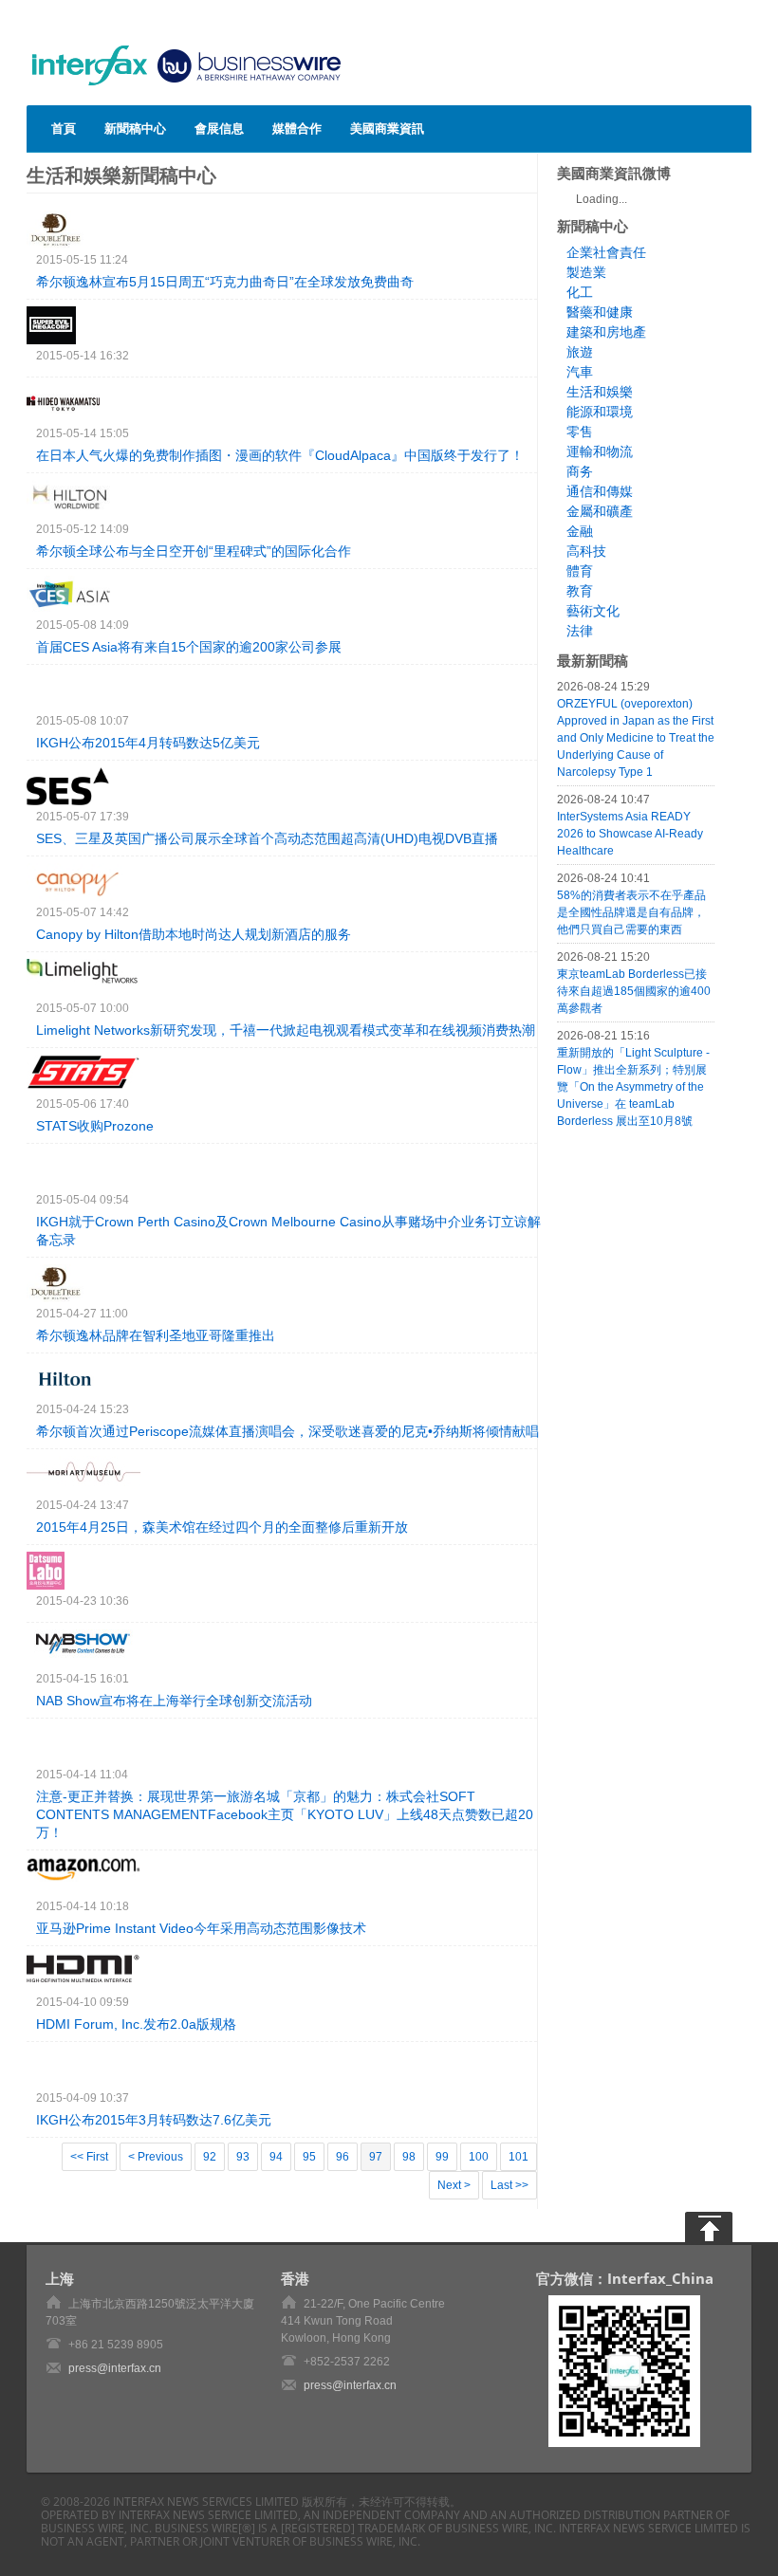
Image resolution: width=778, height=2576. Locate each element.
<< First (89, 2157)
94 (276, 2157)
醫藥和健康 (600, 312)
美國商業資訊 (387, 128)
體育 (580, 571)
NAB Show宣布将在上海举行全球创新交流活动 (174, 1701)
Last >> (509, 2185)
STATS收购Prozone (95, 1126)
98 (409, 2157)
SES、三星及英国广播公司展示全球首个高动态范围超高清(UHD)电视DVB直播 (267, 838)
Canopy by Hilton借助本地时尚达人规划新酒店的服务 (194, 934)
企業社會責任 (606, 252)
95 (309, 2157)
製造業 (586, 272)
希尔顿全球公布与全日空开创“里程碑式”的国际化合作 (194, 551)
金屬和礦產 (600, 511)
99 (442, 2157)
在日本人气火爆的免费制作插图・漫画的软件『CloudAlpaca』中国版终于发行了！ (280, 455)
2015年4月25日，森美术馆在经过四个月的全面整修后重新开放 (222, 1527)
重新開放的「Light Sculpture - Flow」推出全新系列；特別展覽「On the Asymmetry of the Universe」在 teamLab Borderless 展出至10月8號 (633, 1087)
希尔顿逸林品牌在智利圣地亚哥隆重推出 (156, 1335)
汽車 (580, 372)
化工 (580, 292)
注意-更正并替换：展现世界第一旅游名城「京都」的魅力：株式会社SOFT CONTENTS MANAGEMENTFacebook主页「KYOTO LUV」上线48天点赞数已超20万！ (285, 1814)
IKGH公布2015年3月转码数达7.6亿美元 (154, 2120)
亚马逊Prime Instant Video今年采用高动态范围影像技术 (201, 1928)
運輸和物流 (600, 451)
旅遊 (580, 352)
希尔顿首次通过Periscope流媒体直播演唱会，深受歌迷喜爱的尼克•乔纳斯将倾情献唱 (287, 1431)
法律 (580, 631)
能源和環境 (600, 412)
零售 (580, 432)
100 (479, 2157)
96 (343, 2157)
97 (376, 2157)
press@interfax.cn (115, 2368)
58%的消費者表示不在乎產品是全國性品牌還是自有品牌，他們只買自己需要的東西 (631, 912)
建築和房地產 (606, 332)
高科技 (586, 551)
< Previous (156, 2157)
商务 (580, 471)
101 (519, 2157)
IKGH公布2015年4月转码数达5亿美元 (148, 743)
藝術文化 (593, 611)
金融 (580, 531)
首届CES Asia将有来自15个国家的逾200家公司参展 (189, 647)
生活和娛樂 (600, 392)
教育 (580, 591)
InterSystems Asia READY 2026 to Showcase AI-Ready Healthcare (630, 834)
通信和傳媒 (600, 491)
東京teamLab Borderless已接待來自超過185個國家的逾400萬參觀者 (634, 991)
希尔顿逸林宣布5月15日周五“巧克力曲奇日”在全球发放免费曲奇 (225, 282)
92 (210, 2157)
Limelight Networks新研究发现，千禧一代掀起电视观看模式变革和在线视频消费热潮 (286, 1030)
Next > (454, 2185)
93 (243, 2157)
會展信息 (219, 128)
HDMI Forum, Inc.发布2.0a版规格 (136, 2024)
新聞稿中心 (135, 128)
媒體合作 (297, 128)
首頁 (64, 128)
